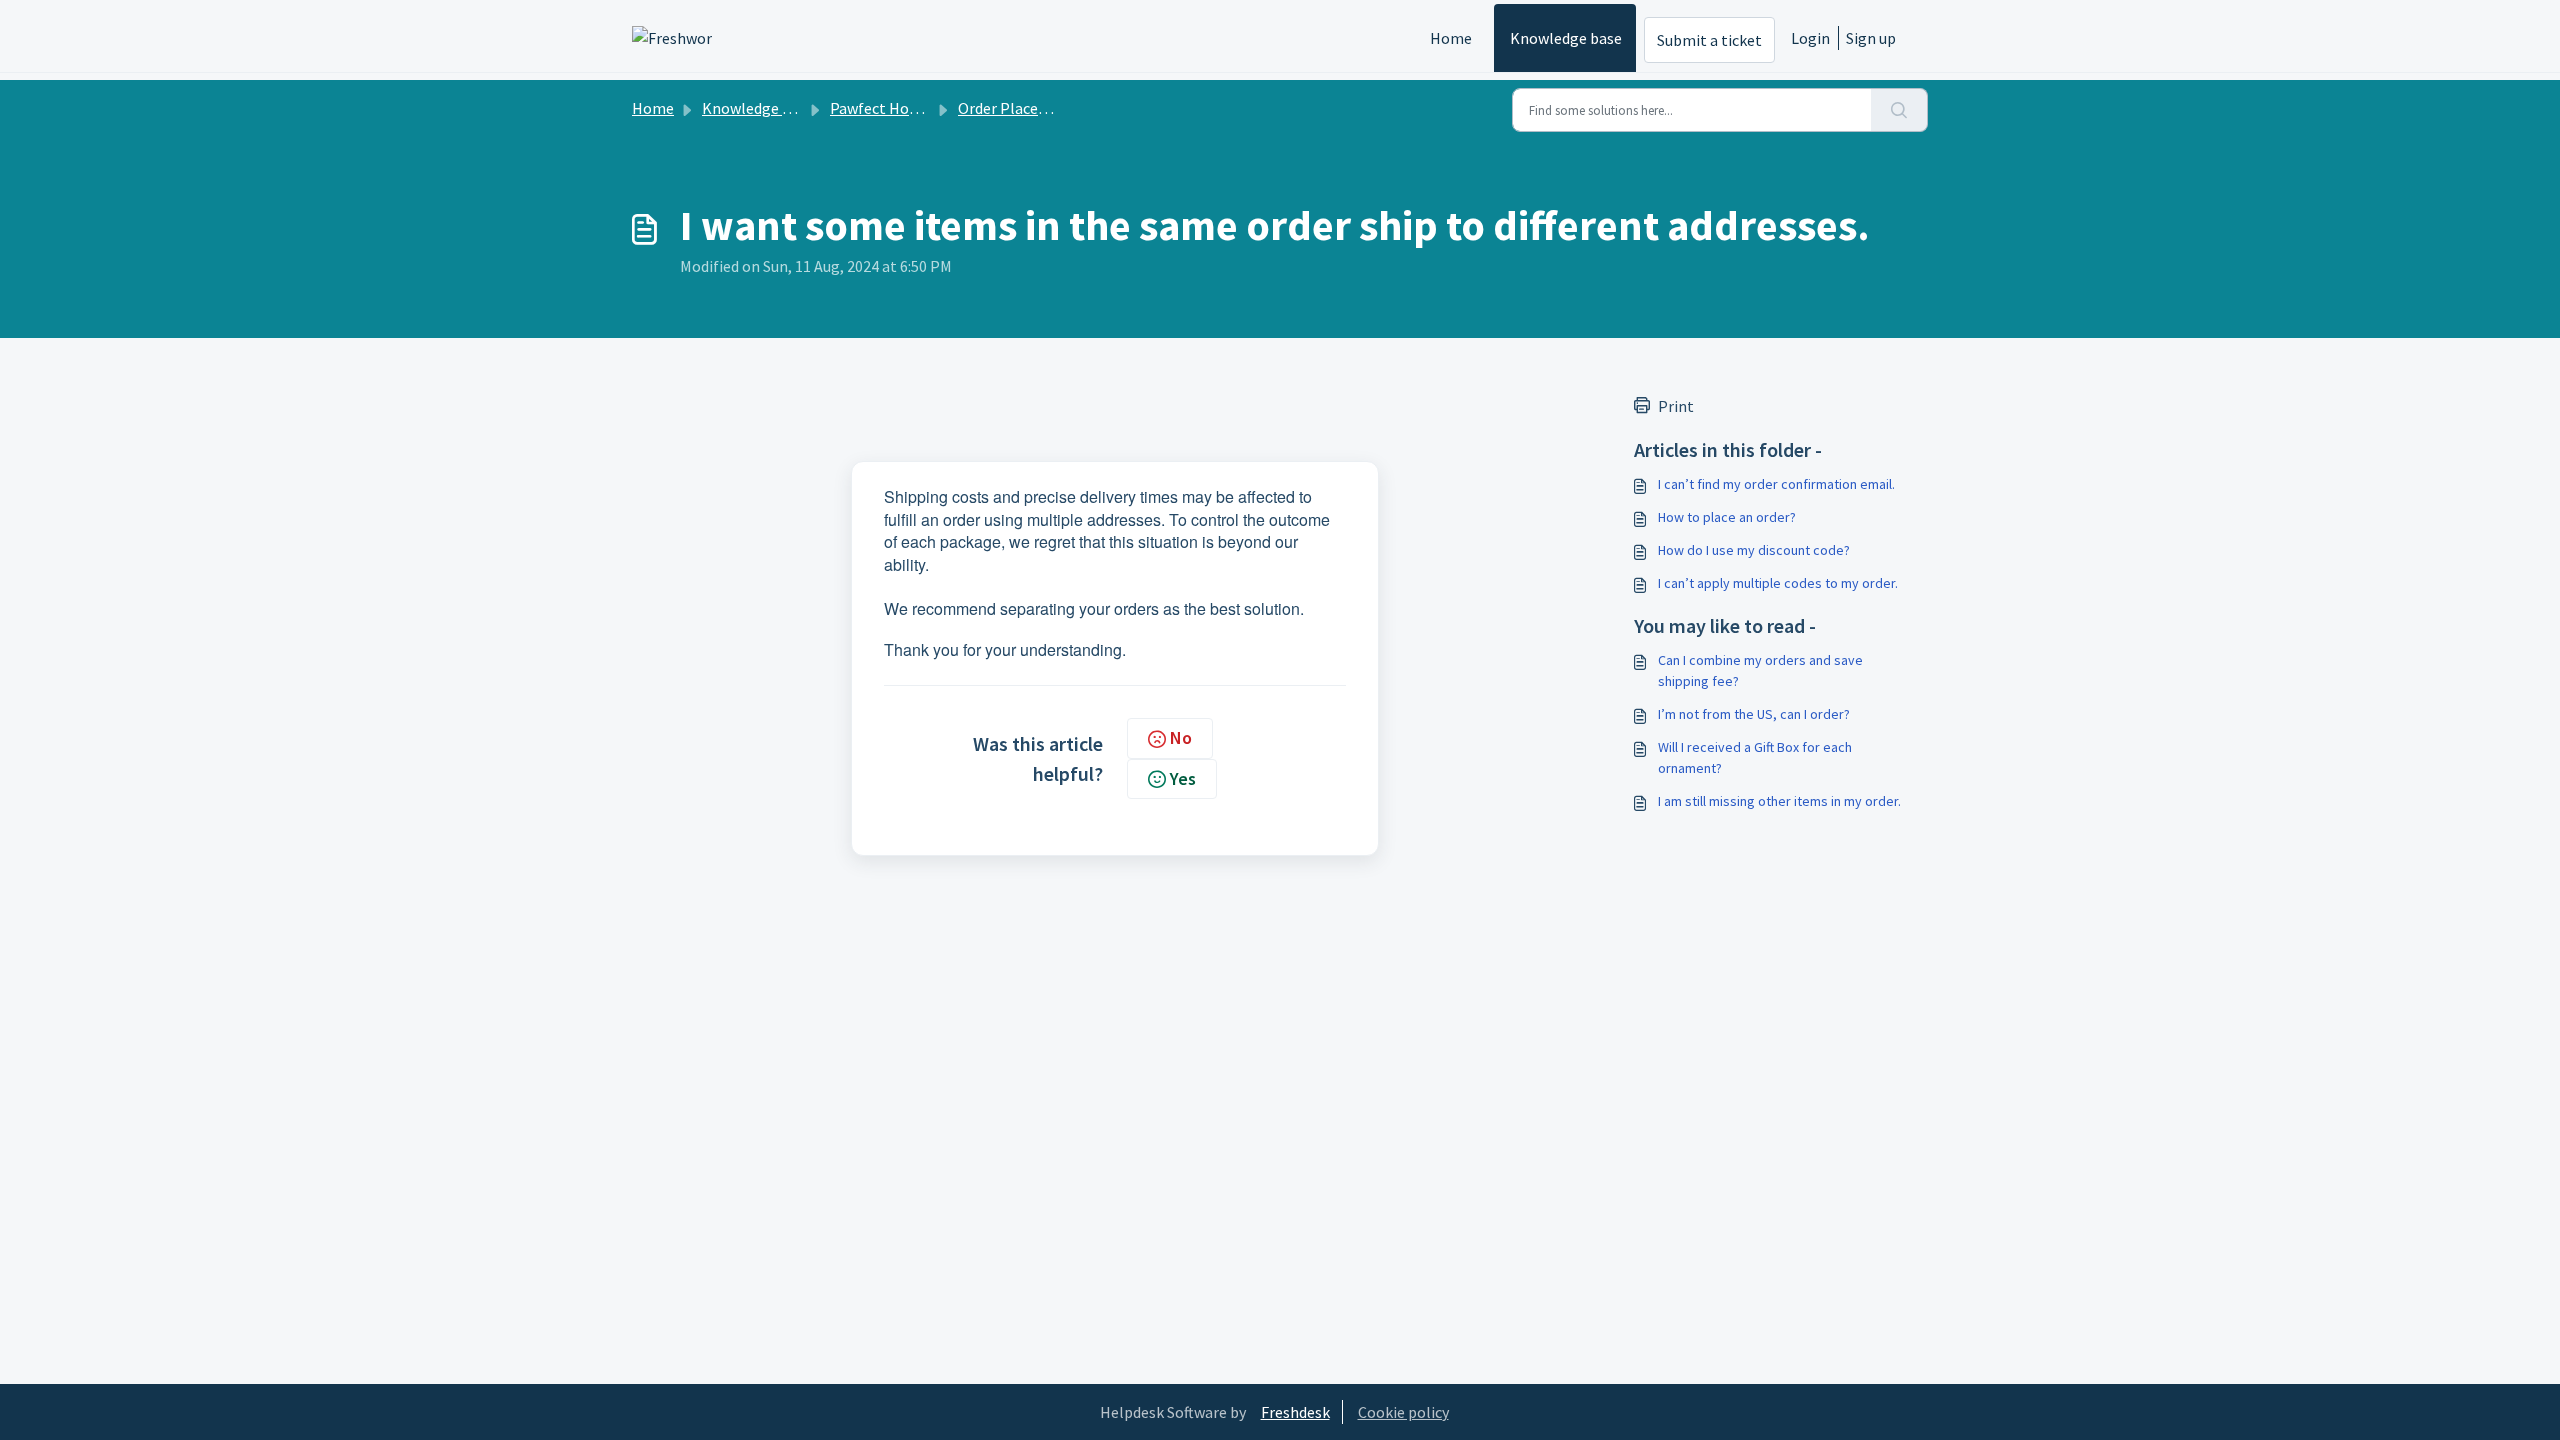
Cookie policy (1403, 1412)
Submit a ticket (1709, 40)
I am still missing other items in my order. (1779, 801)
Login (1810, 38)
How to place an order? (1727, 517)
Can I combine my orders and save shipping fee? (1760, 670)
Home (1451, 38)
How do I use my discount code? (1754, 550)
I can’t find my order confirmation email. (1776, 484)
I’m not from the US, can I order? (1754, 714)
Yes (1183, 778)
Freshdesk (1295, 1412)
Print (1676, 406)
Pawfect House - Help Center (928, 108)
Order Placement (1017, 108)
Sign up (1871, 38)
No (1181, 737)
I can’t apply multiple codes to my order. (1778, 583)
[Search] (1899, 110)
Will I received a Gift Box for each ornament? (1755, 757)
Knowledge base (1566, 38)
